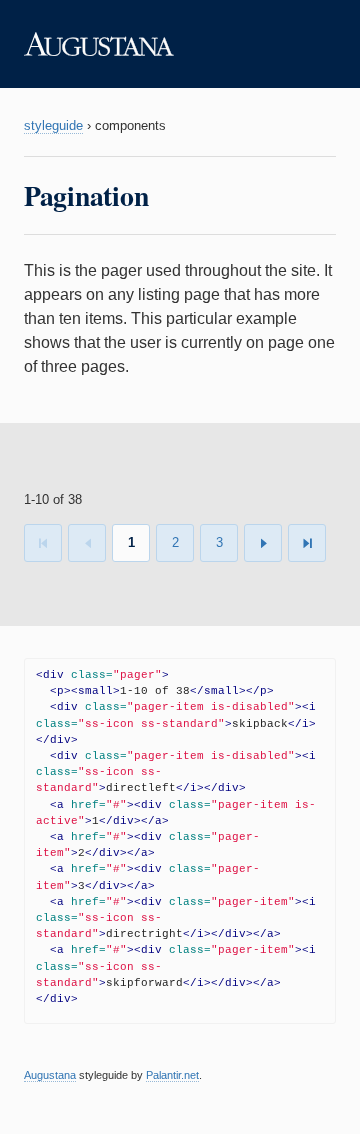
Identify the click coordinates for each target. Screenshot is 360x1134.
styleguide (53, 125)
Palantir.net (172, 1075)
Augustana (50, 1075)
